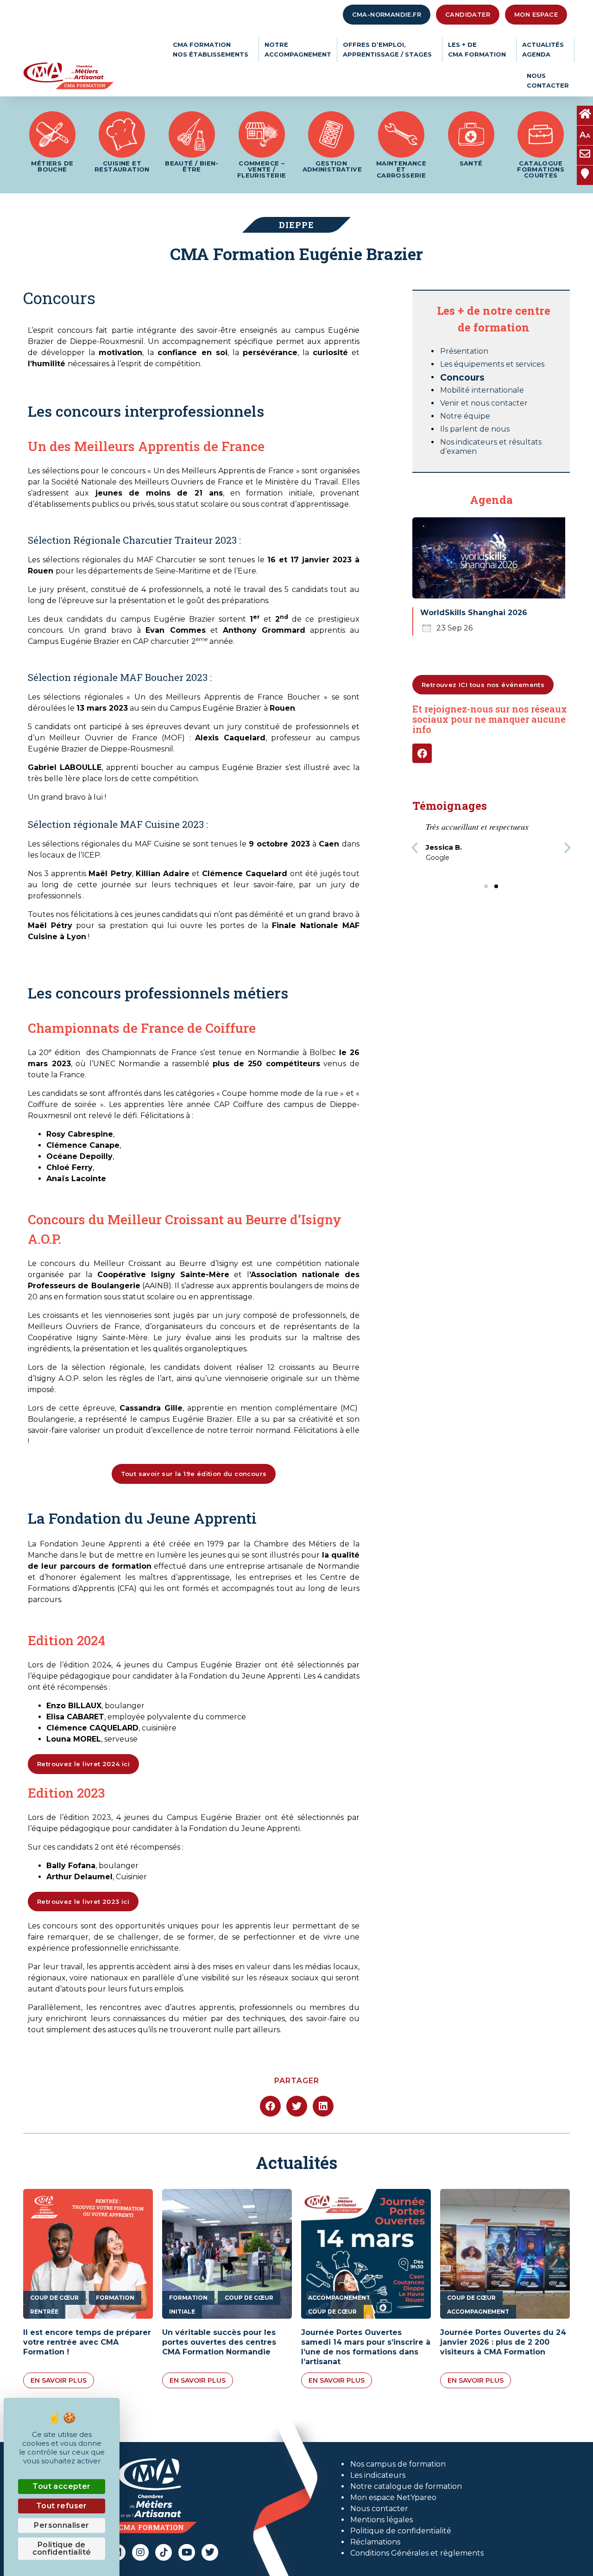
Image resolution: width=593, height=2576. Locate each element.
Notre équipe (465, 416)
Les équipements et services (492, 364)
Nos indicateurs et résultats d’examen (491, 447)
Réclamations (375, 2542)
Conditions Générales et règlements (417, 2553)
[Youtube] (187, 2552)
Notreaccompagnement (298, 49)
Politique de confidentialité (401, 2531)
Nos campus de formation (398, 2464)
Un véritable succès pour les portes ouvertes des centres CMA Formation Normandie (219, 2342)
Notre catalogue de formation (406, 2486)
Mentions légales (382, 2520)
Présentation (464, 351)
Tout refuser (62, 2506)
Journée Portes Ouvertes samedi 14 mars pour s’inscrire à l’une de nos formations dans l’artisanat (366, 2347)
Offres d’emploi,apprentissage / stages (387, 49)
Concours (462, 377)
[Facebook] (422, 753)
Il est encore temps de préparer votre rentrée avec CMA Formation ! (87, 2342)
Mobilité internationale (482, 390)
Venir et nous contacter (484, 403)
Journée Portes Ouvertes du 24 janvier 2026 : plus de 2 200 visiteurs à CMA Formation (503, 2342)
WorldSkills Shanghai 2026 (474, 613)
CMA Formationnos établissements (211, 49)
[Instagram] (140, 2552)
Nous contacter (379, 2509)
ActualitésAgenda (543, 49)
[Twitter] (210, 2552)
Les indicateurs (378, 2475)
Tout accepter (61, 2486)
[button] (415, 848)
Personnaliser (61, 2525)
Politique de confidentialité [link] (62, 2548)
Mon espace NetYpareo (393, 2497)
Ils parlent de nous (475, 429)
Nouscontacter (548, 80)
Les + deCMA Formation (477, 49)
